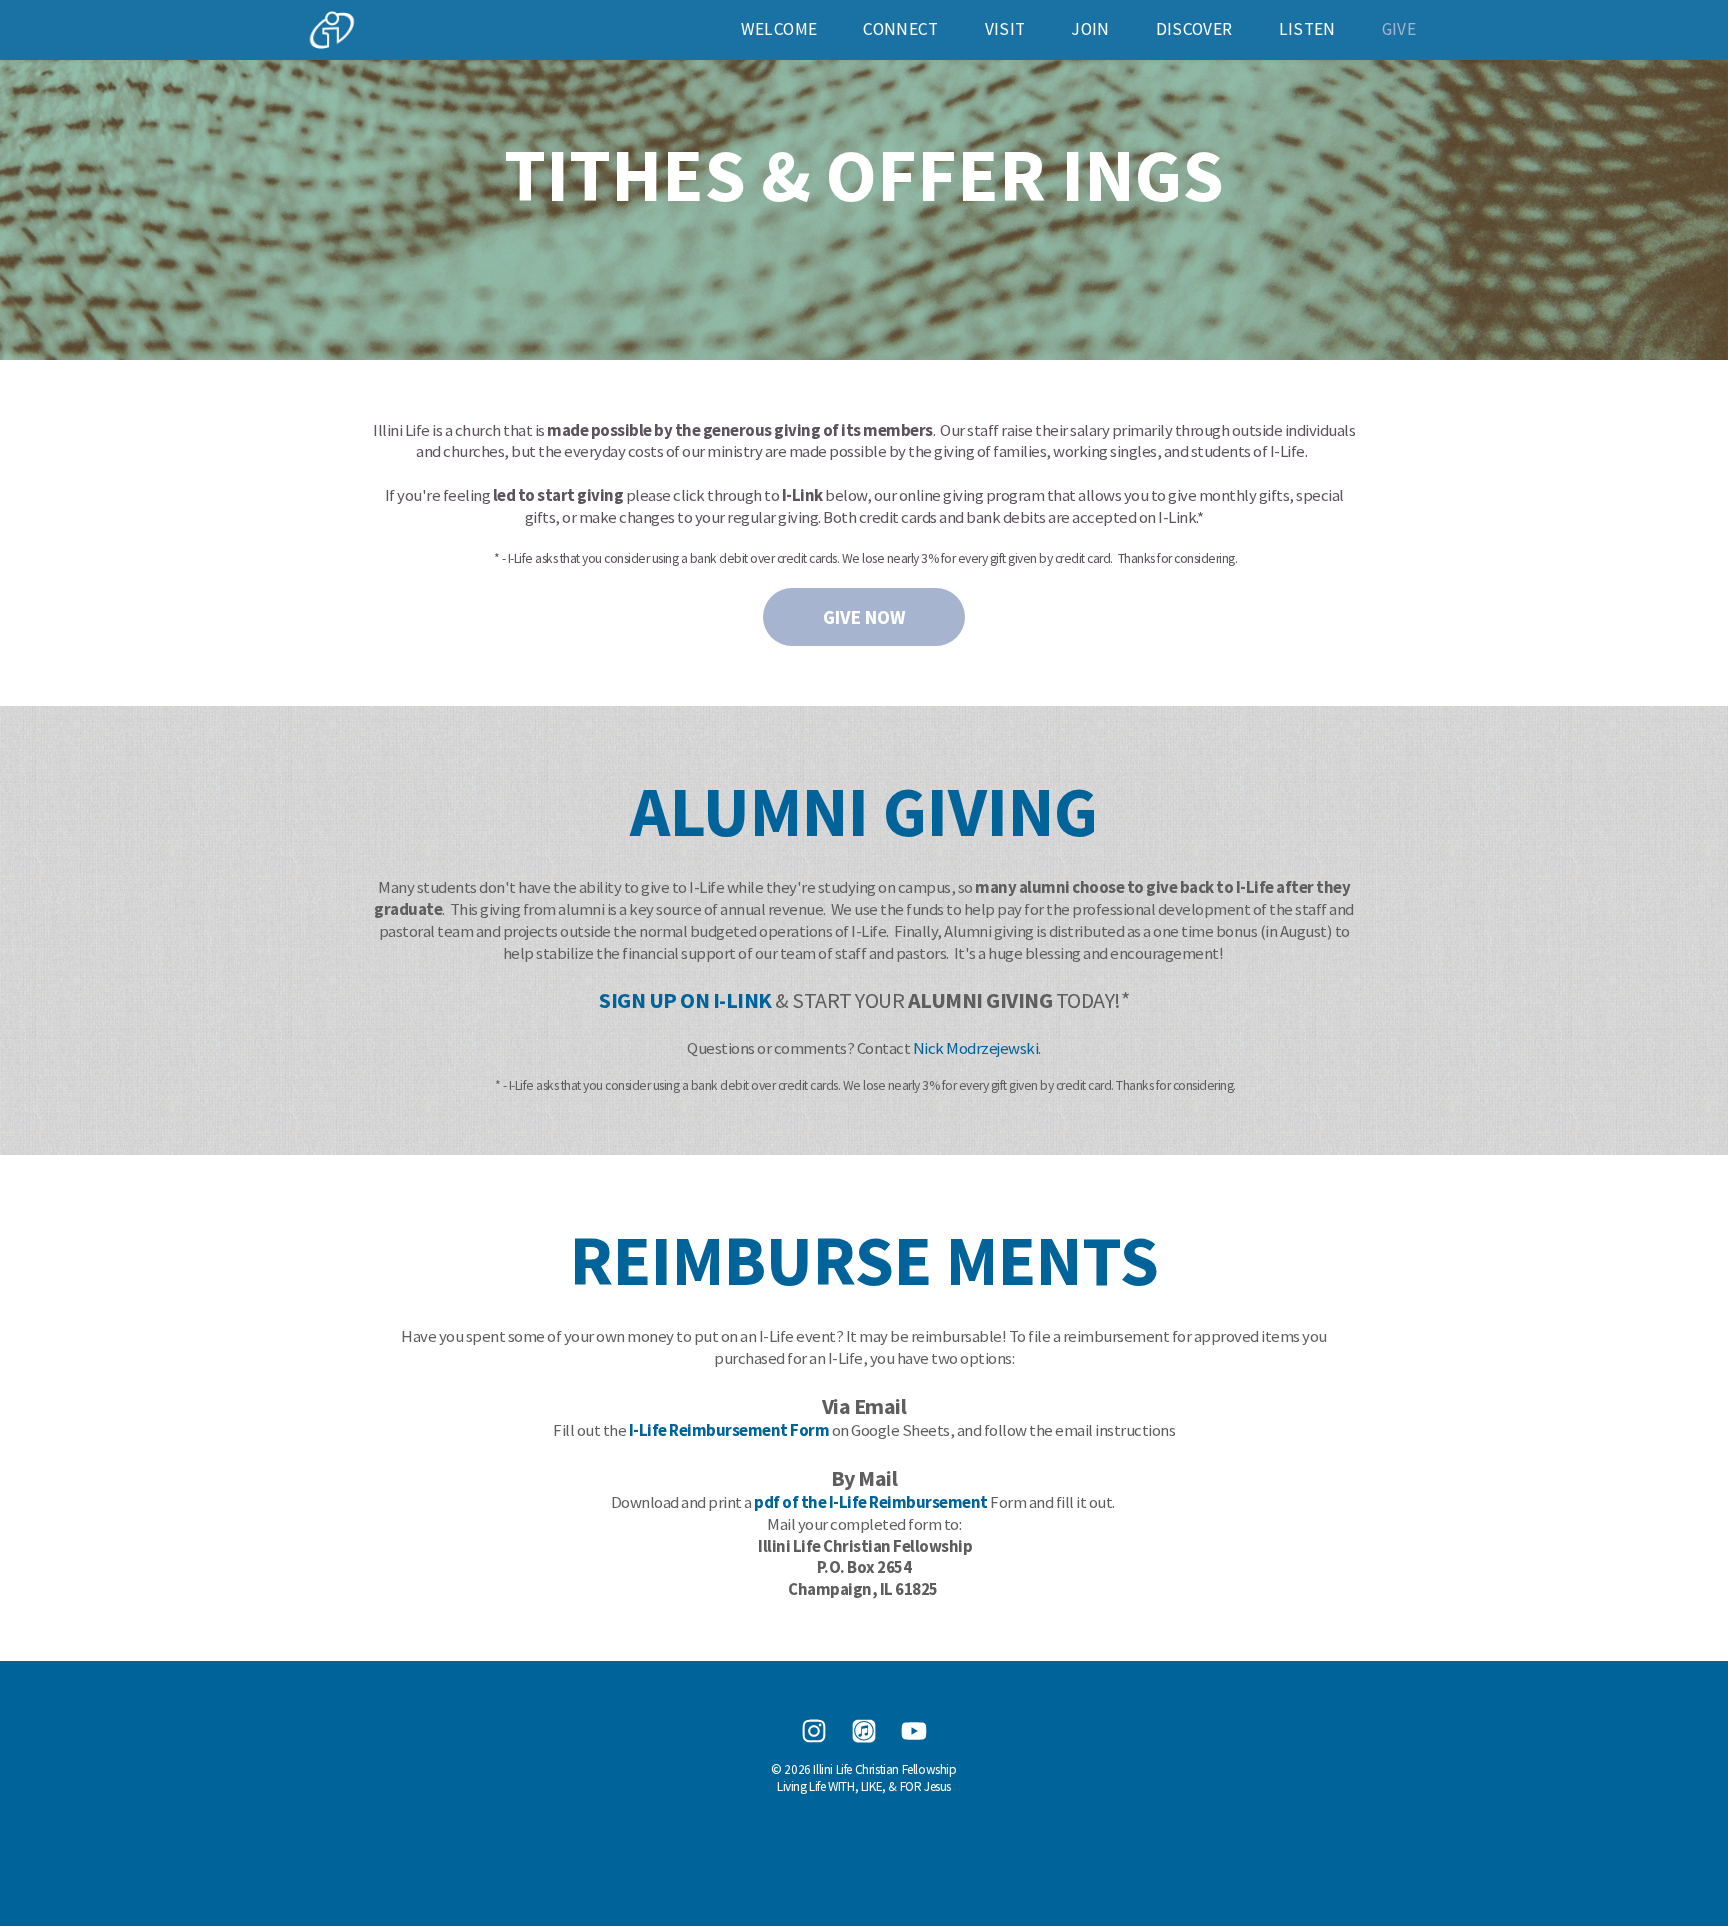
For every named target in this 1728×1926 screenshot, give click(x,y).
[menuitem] (779, 29)
